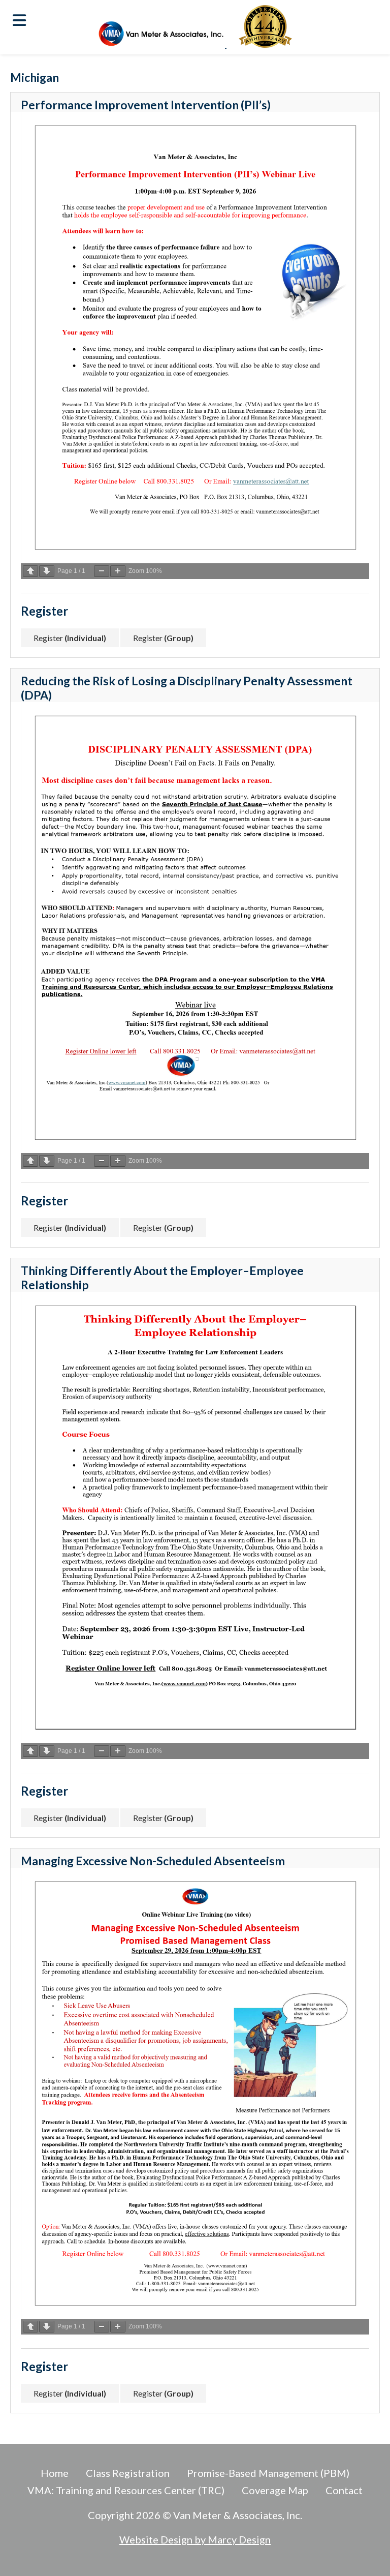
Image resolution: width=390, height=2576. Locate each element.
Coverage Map (275, 2490)
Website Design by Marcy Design (195, 2539)
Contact (344, 2490)
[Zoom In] (118, 571)
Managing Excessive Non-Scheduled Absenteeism (153, 1861)
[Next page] (47, 571)
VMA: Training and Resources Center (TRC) (126, 2490)
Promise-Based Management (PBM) (268, 2473)
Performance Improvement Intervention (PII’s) (146, 105)
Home (55, 2473)
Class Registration (128, 2473)
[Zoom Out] (102, 571)
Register (70, 638)
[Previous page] (30, 571)
